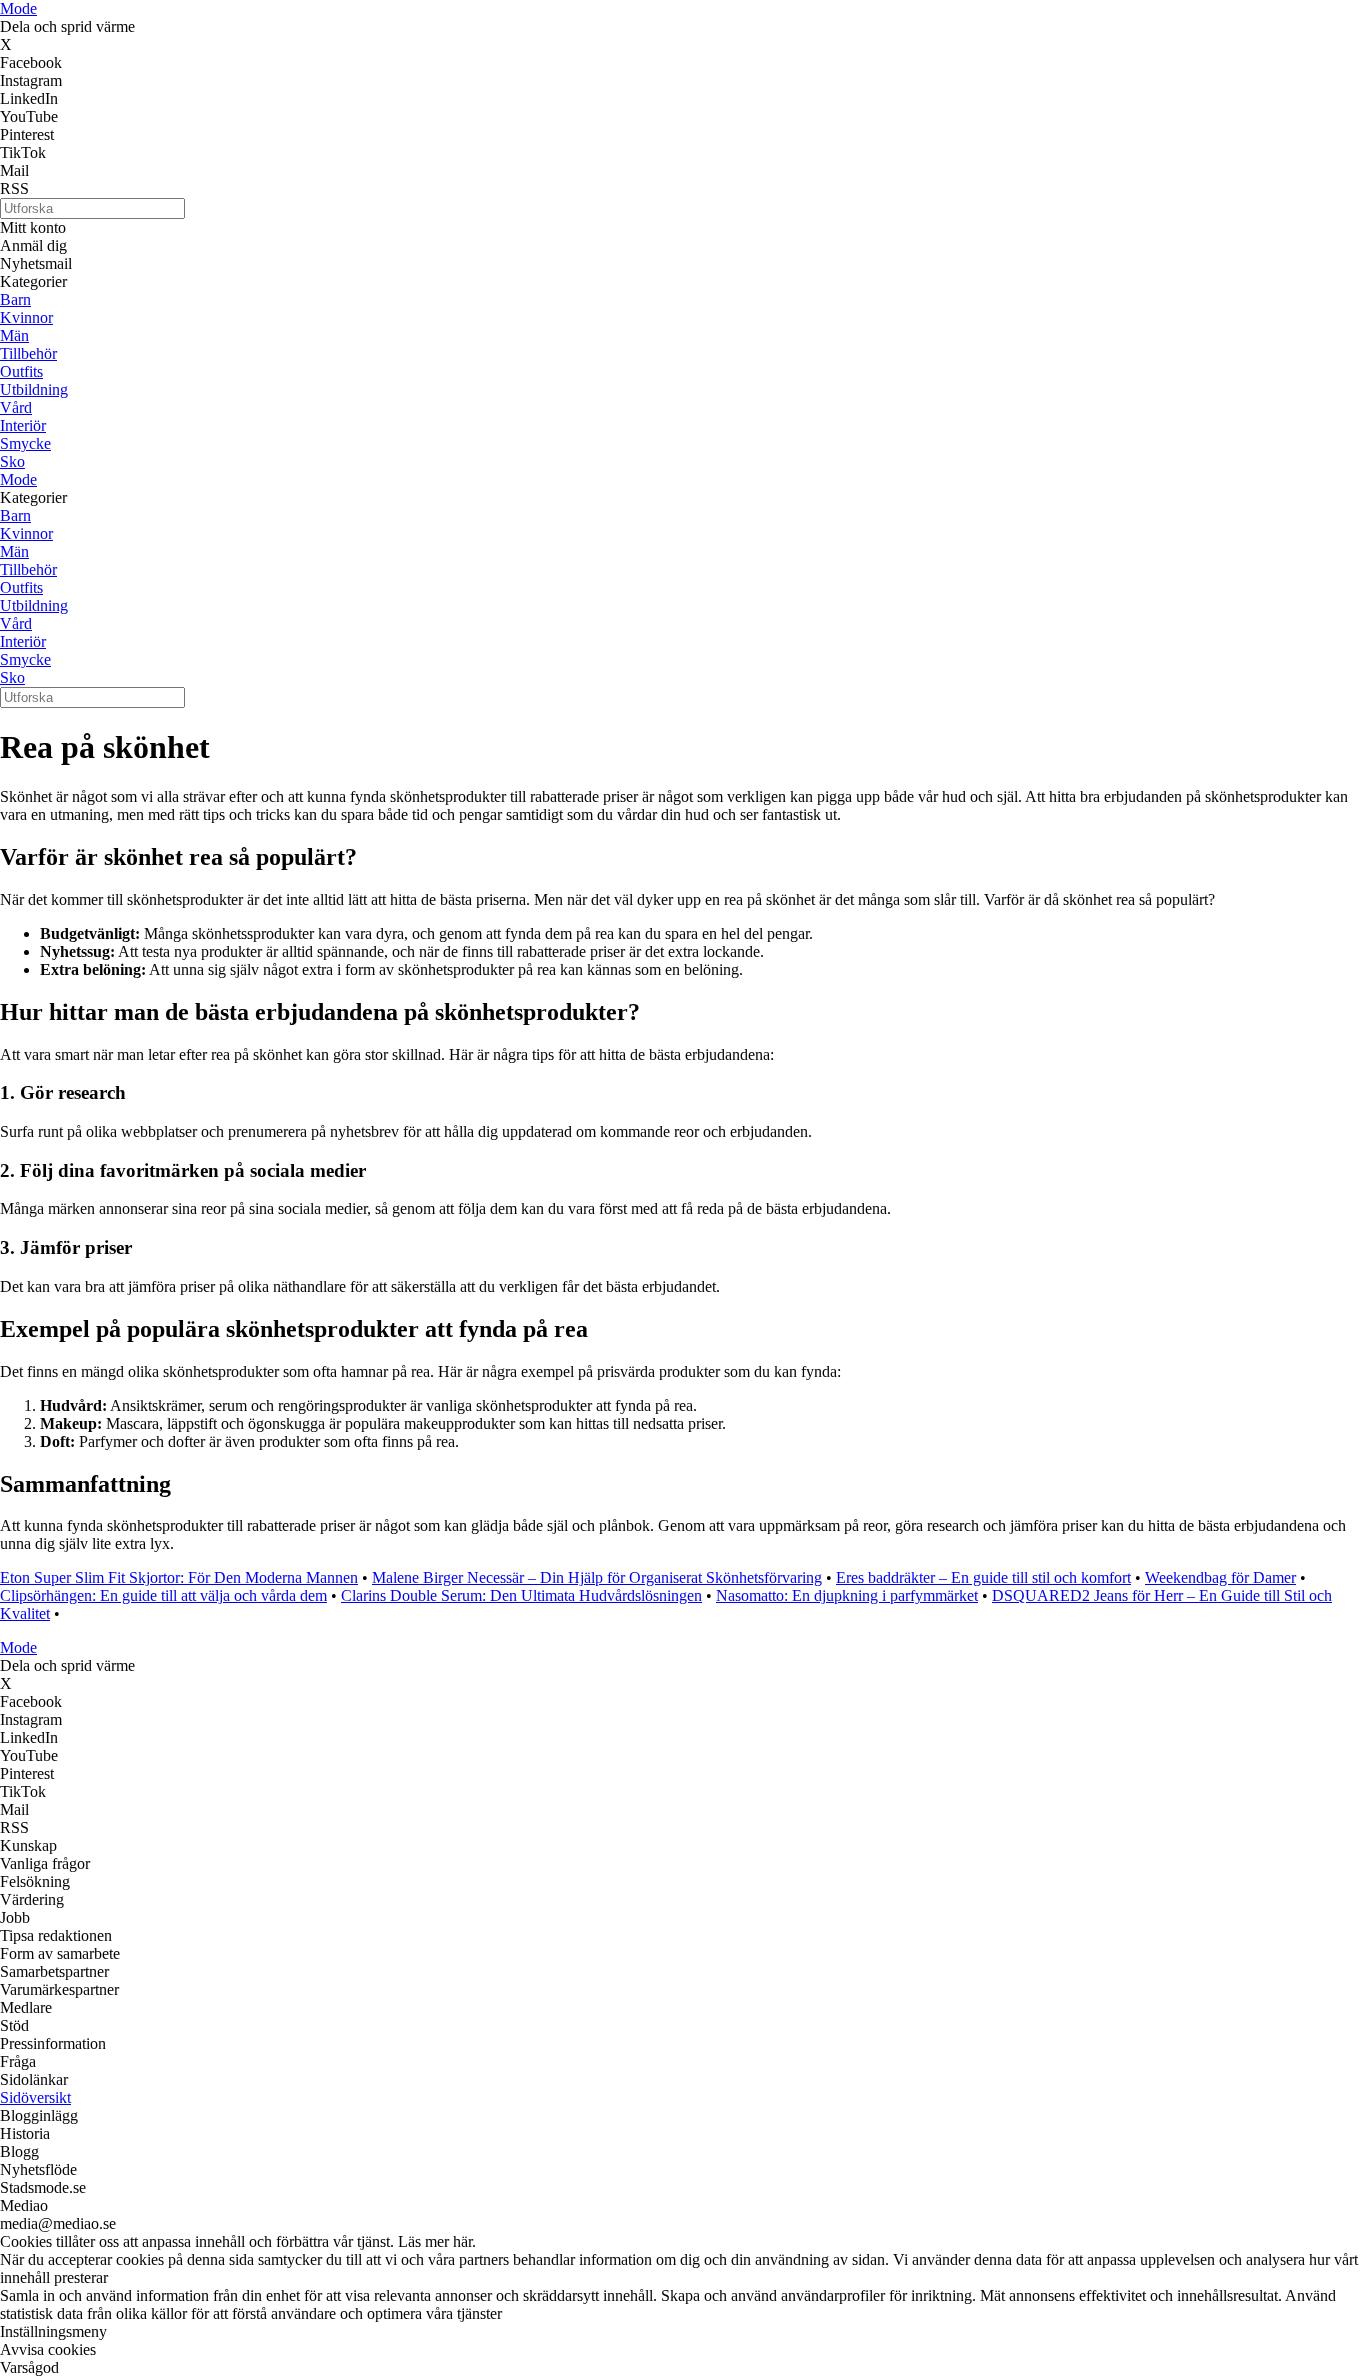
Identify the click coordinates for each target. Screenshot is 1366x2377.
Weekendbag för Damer (1220, 1577)
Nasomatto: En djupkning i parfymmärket (847, 1595)
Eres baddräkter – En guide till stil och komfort (983, 1577)
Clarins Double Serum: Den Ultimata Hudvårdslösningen (521, 1595)
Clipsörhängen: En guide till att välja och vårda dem (163, 1595)
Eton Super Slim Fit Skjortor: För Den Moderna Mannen (179, 1577)
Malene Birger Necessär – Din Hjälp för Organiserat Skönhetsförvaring (597, 1577)
